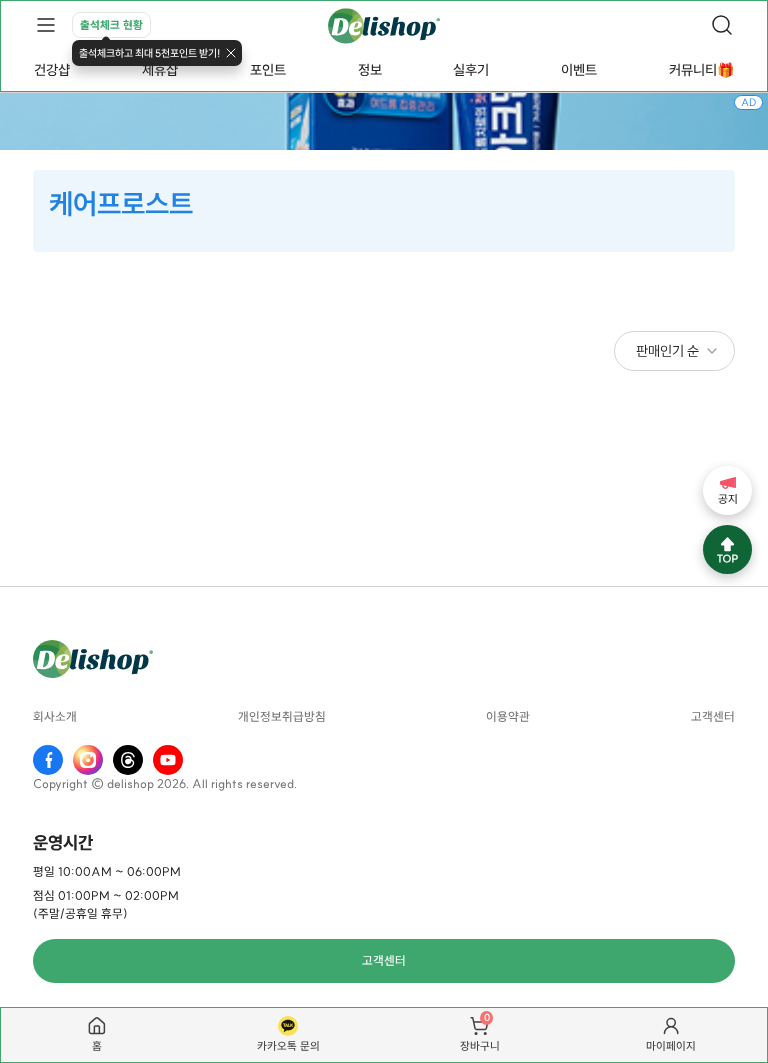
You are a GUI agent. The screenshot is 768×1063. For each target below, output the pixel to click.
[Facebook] (48, 760)
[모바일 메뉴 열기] (46, 25)
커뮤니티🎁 (701, 70)
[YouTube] (168, 760)
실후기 (471, 70)
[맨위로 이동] (727, 549)
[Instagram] (88, 760)
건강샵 (52, 70)
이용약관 (508, 717)
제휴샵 (160, 70)
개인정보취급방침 (282, 717)
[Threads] (128, 760)
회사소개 (55, 717)
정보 (370, 70)
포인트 (268, 70)
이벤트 (579, 70)
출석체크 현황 (111, 25)
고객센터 (713, 717)
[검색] (722, 25)
